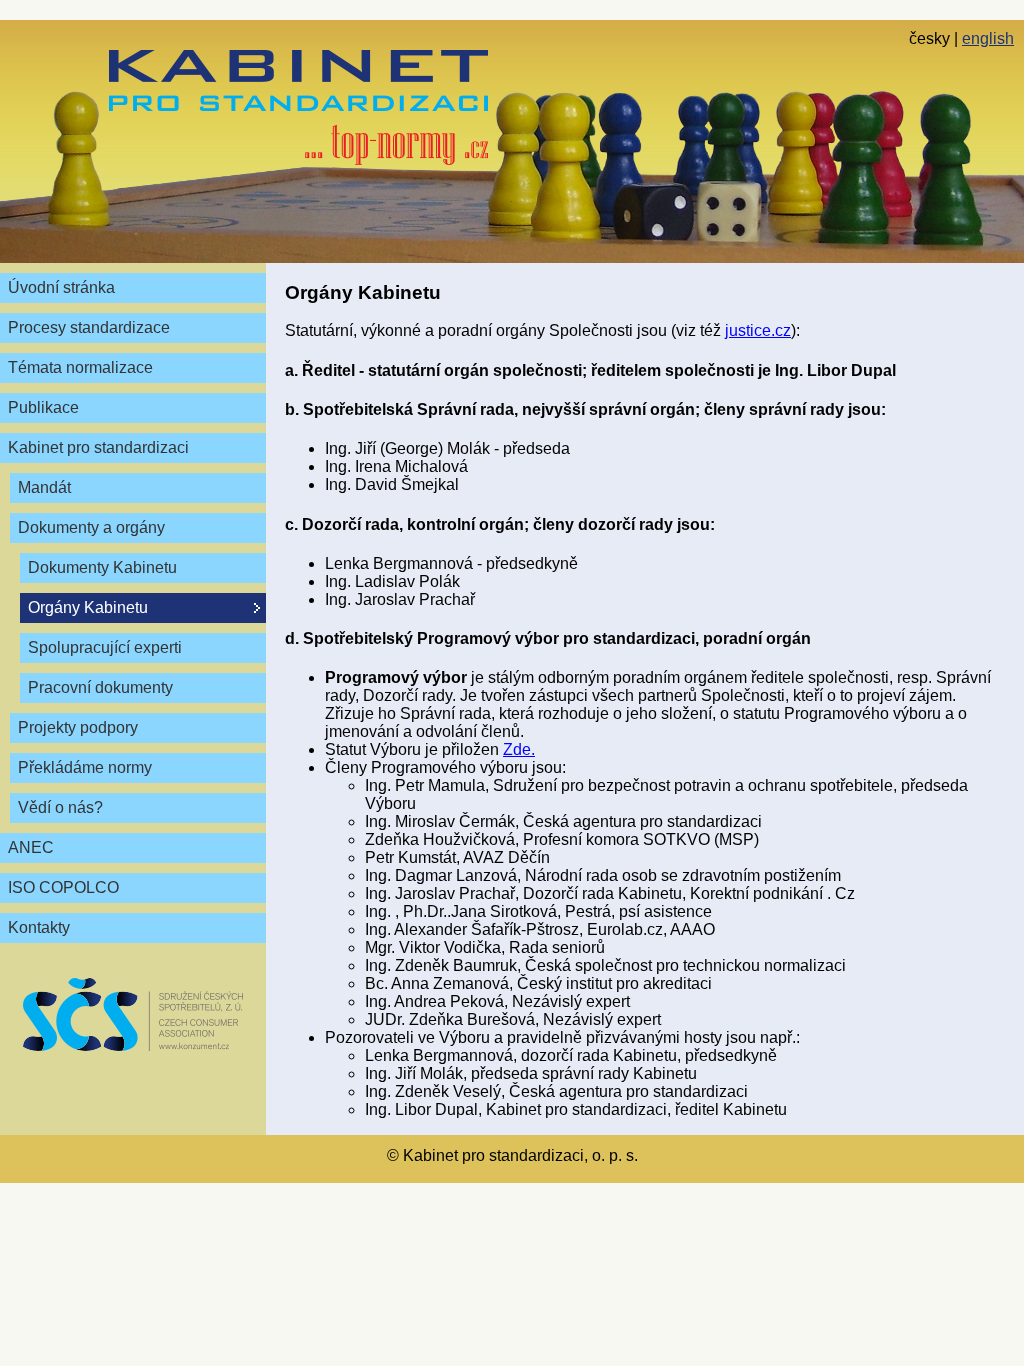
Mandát (44, 487)
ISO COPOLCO (63, 887)
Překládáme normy (85, 767)
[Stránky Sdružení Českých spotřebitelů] (133, 1014)
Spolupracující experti (105, 647)
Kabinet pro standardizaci (98, 447)
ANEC (31, 847)
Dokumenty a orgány (91, 527)
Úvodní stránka (61, 287)
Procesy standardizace (89, 327)
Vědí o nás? (60, 807)
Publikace (43, 407)
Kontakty (39, 927)
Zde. (519, 749)
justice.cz (758, 330)
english (988, 38)
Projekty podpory (78, 727)
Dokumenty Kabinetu (102, 567)
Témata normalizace (80, 367)
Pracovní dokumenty (100, 687)
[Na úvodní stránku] (298, 107)
